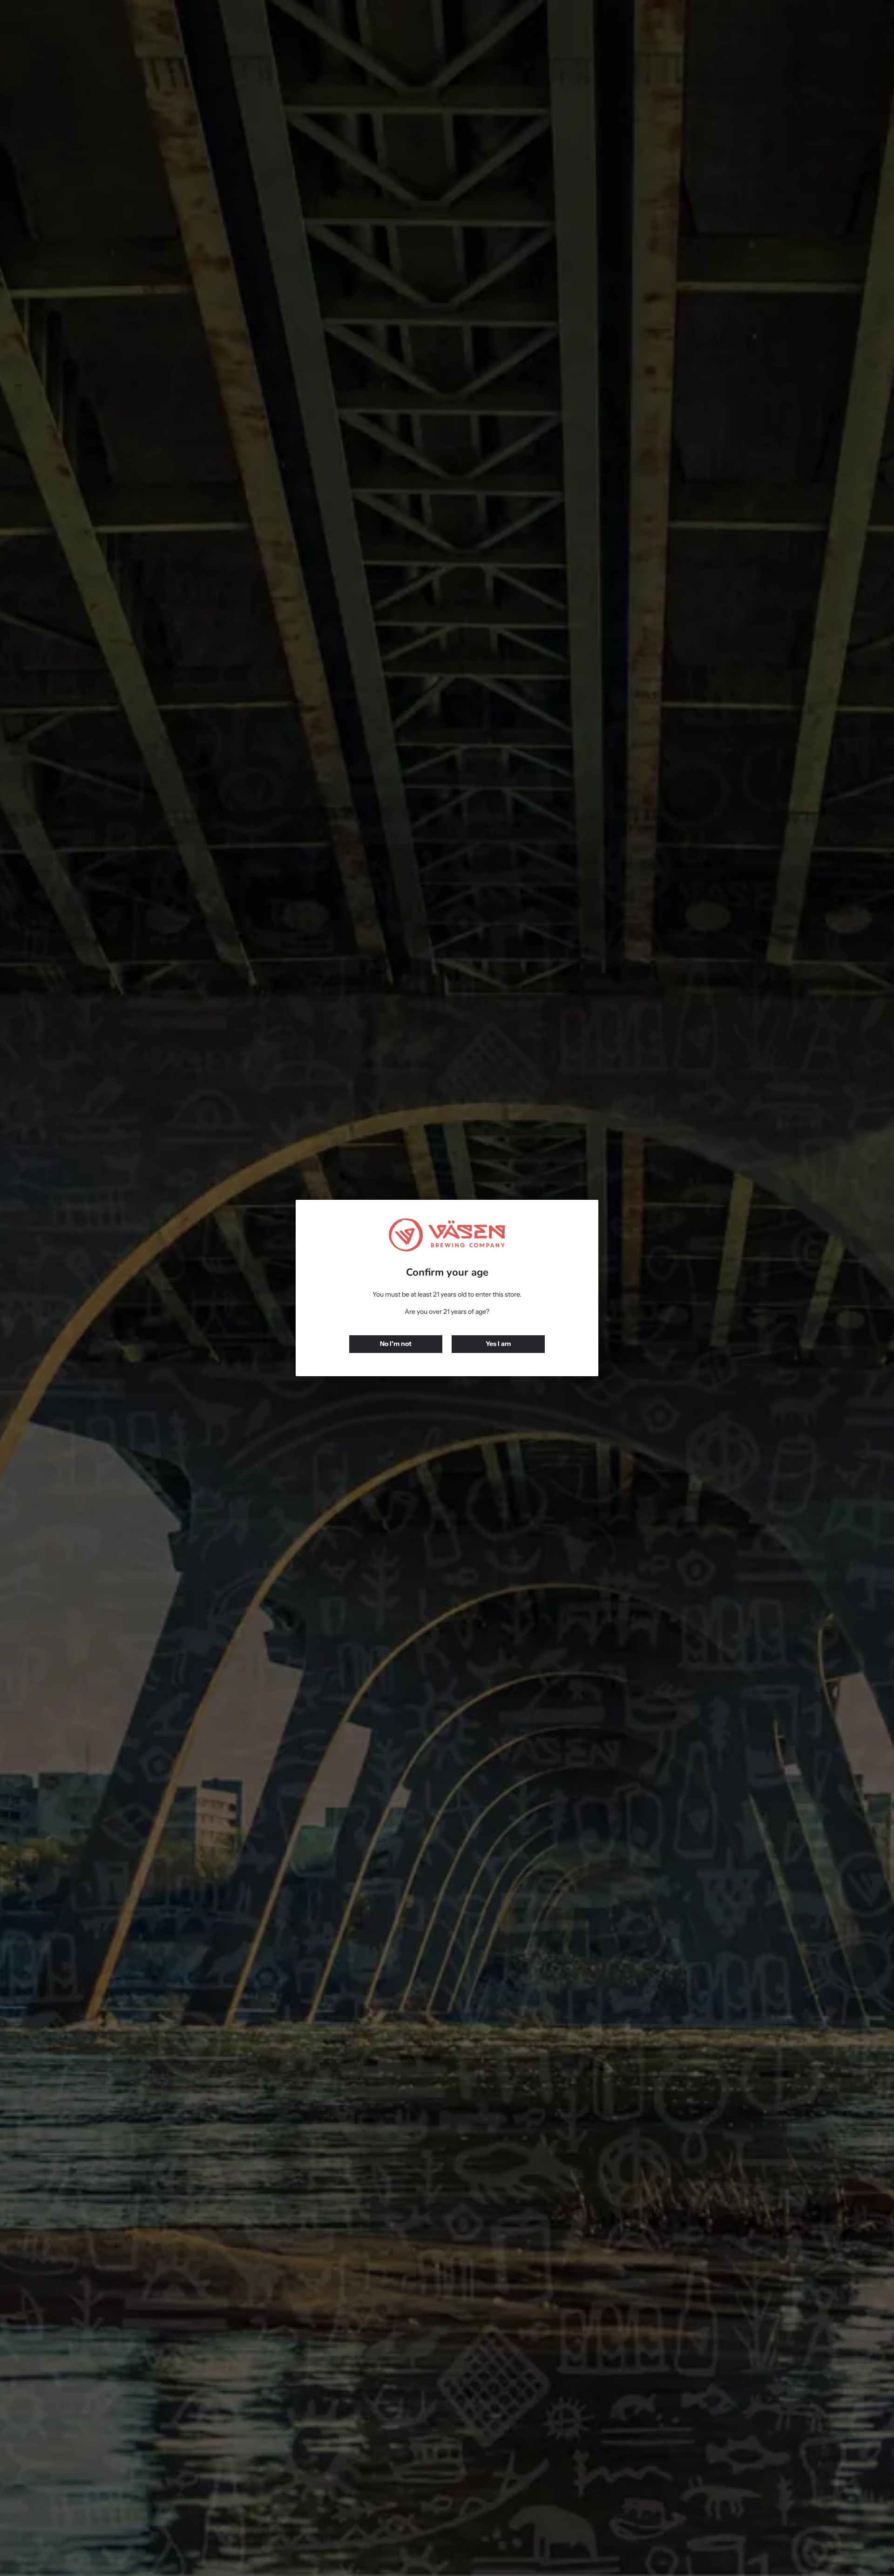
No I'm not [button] (396, 1344)
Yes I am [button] (498, 1344)
